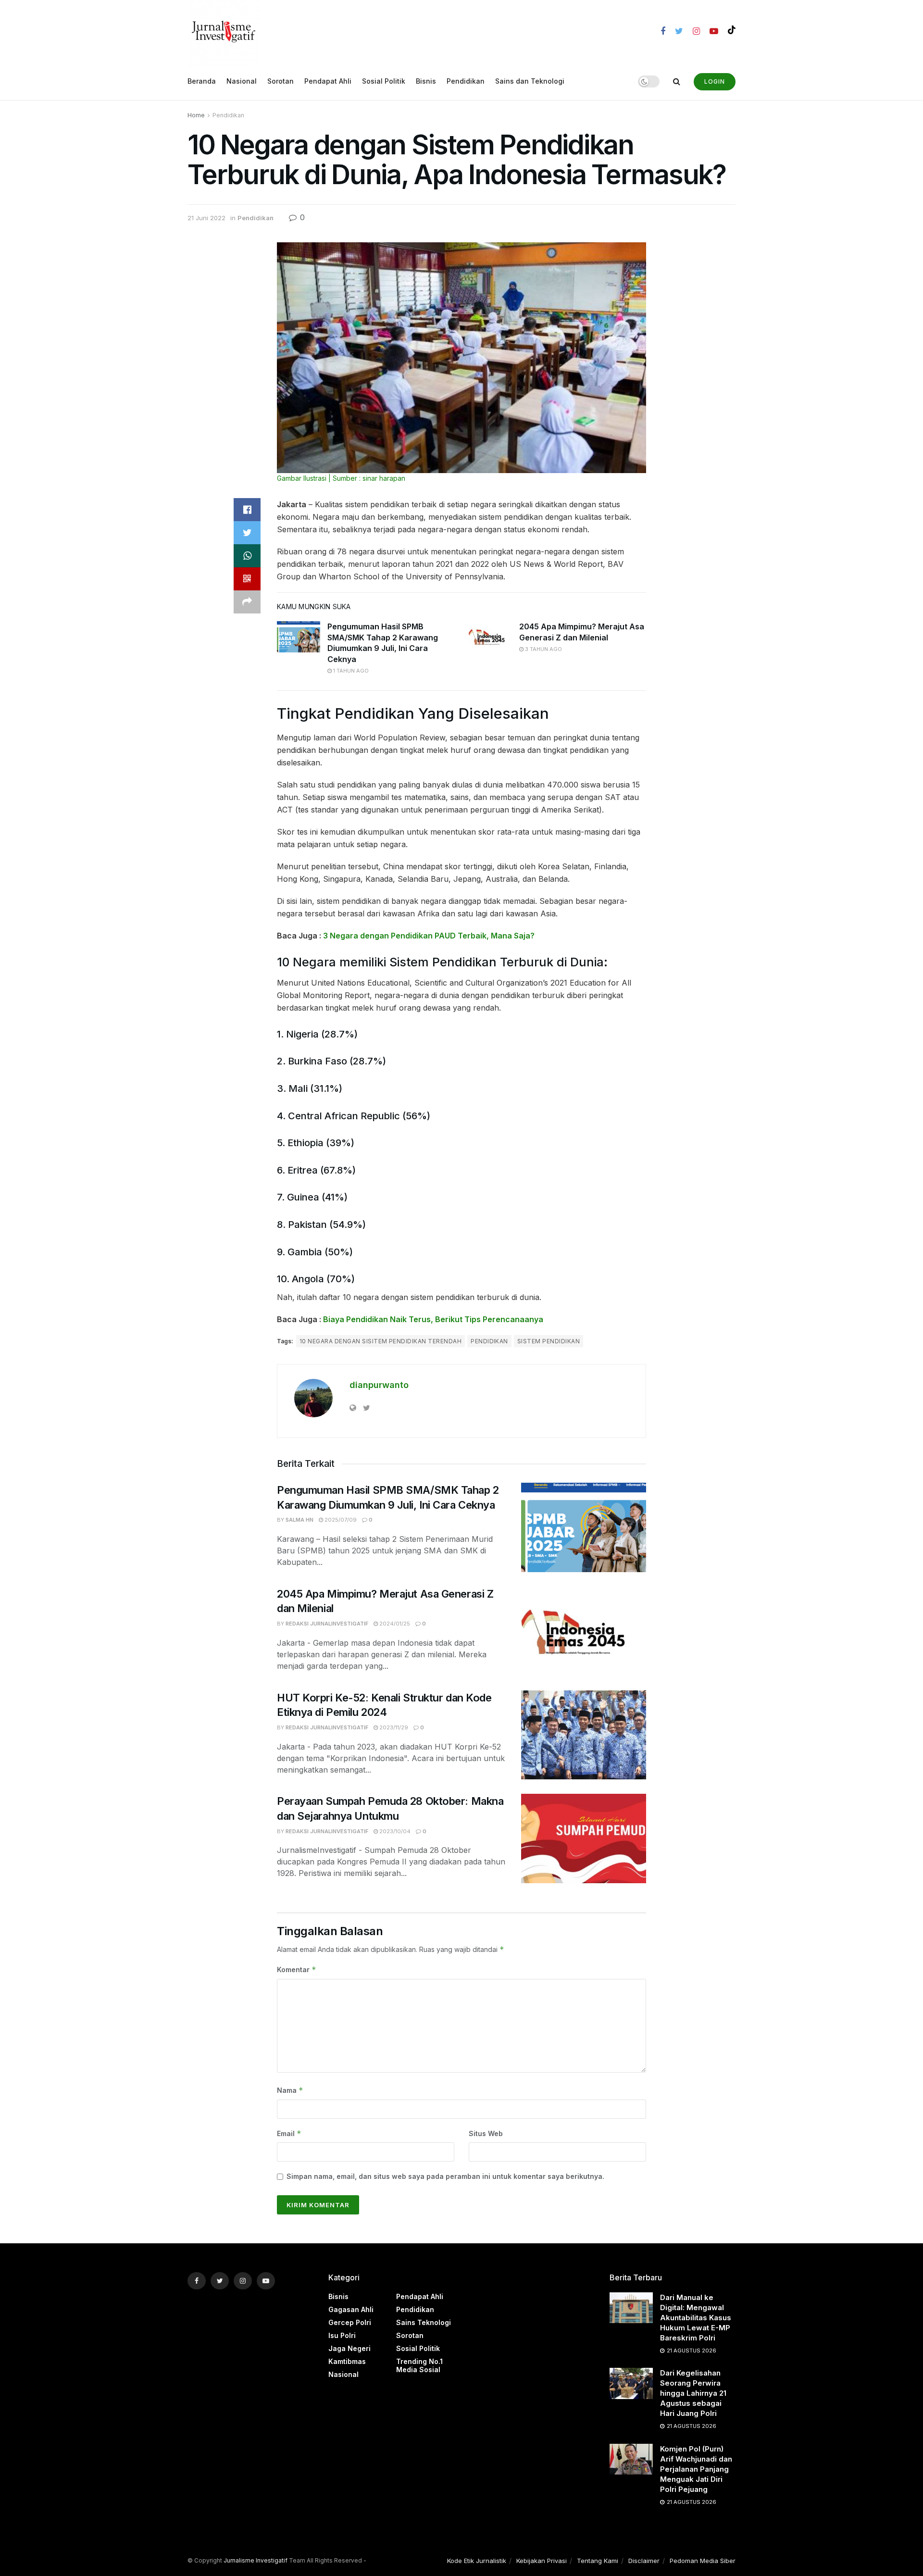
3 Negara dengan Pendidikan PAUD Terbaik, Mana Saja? (429, 936)
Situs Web (486, 2133)
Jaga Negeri (349, 2348)
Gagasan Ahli (351, 2309)
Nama (290, 2090)
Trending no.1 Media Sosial (419, 2365)
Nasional (242, 81)
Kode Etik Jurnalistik (477, 2561)
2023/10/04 (394, 1831)
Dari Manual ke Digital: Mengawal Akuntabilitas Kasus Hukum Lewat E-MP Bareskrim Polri (696, 2318)
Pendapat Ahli (328, 81)
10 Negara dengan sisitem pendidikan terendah (380, 1341)
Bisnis (426, 81)
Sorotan (281, 81)
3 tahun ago (543, 649)
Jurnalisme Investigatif (256, 2560)
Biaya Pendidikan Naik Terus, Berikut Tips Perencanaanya (433, 1319)
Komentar (297, 1970)
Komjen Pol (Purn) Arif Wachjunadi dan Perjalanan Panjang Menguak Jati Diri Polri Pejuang (696, 2469)
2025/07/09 (340, 1520)
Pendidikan (466, 81)
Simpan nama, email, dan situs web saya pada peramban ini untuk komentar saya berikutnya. (445, 2176)
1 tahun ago (350, 671)
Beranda (202, 81)
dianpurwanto (379, 1385)
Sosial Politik (384, 81)
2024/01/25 (394, 1624)
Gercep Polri (350, 2322)
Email (289, 2133)
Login (715, 81)
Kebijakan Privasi (542, 2561)
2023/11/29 (393, 1727)
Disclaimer (644, 2561)
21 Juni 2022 (206, 218)
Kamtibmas (347, 2361)
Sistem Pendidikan (549, 1341)
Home (196, 115)
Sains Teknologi (424, 2322)
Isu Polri (342, 2335)
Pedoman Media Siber (703, 2561)
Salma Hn (299, 1520)
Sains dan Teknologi (530, 81)
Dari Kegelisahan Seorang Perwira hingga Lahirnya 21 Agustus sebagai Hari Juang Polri (693, 2393)
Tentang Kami (598, 2561)
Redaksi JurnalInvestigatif (327, 1624)
